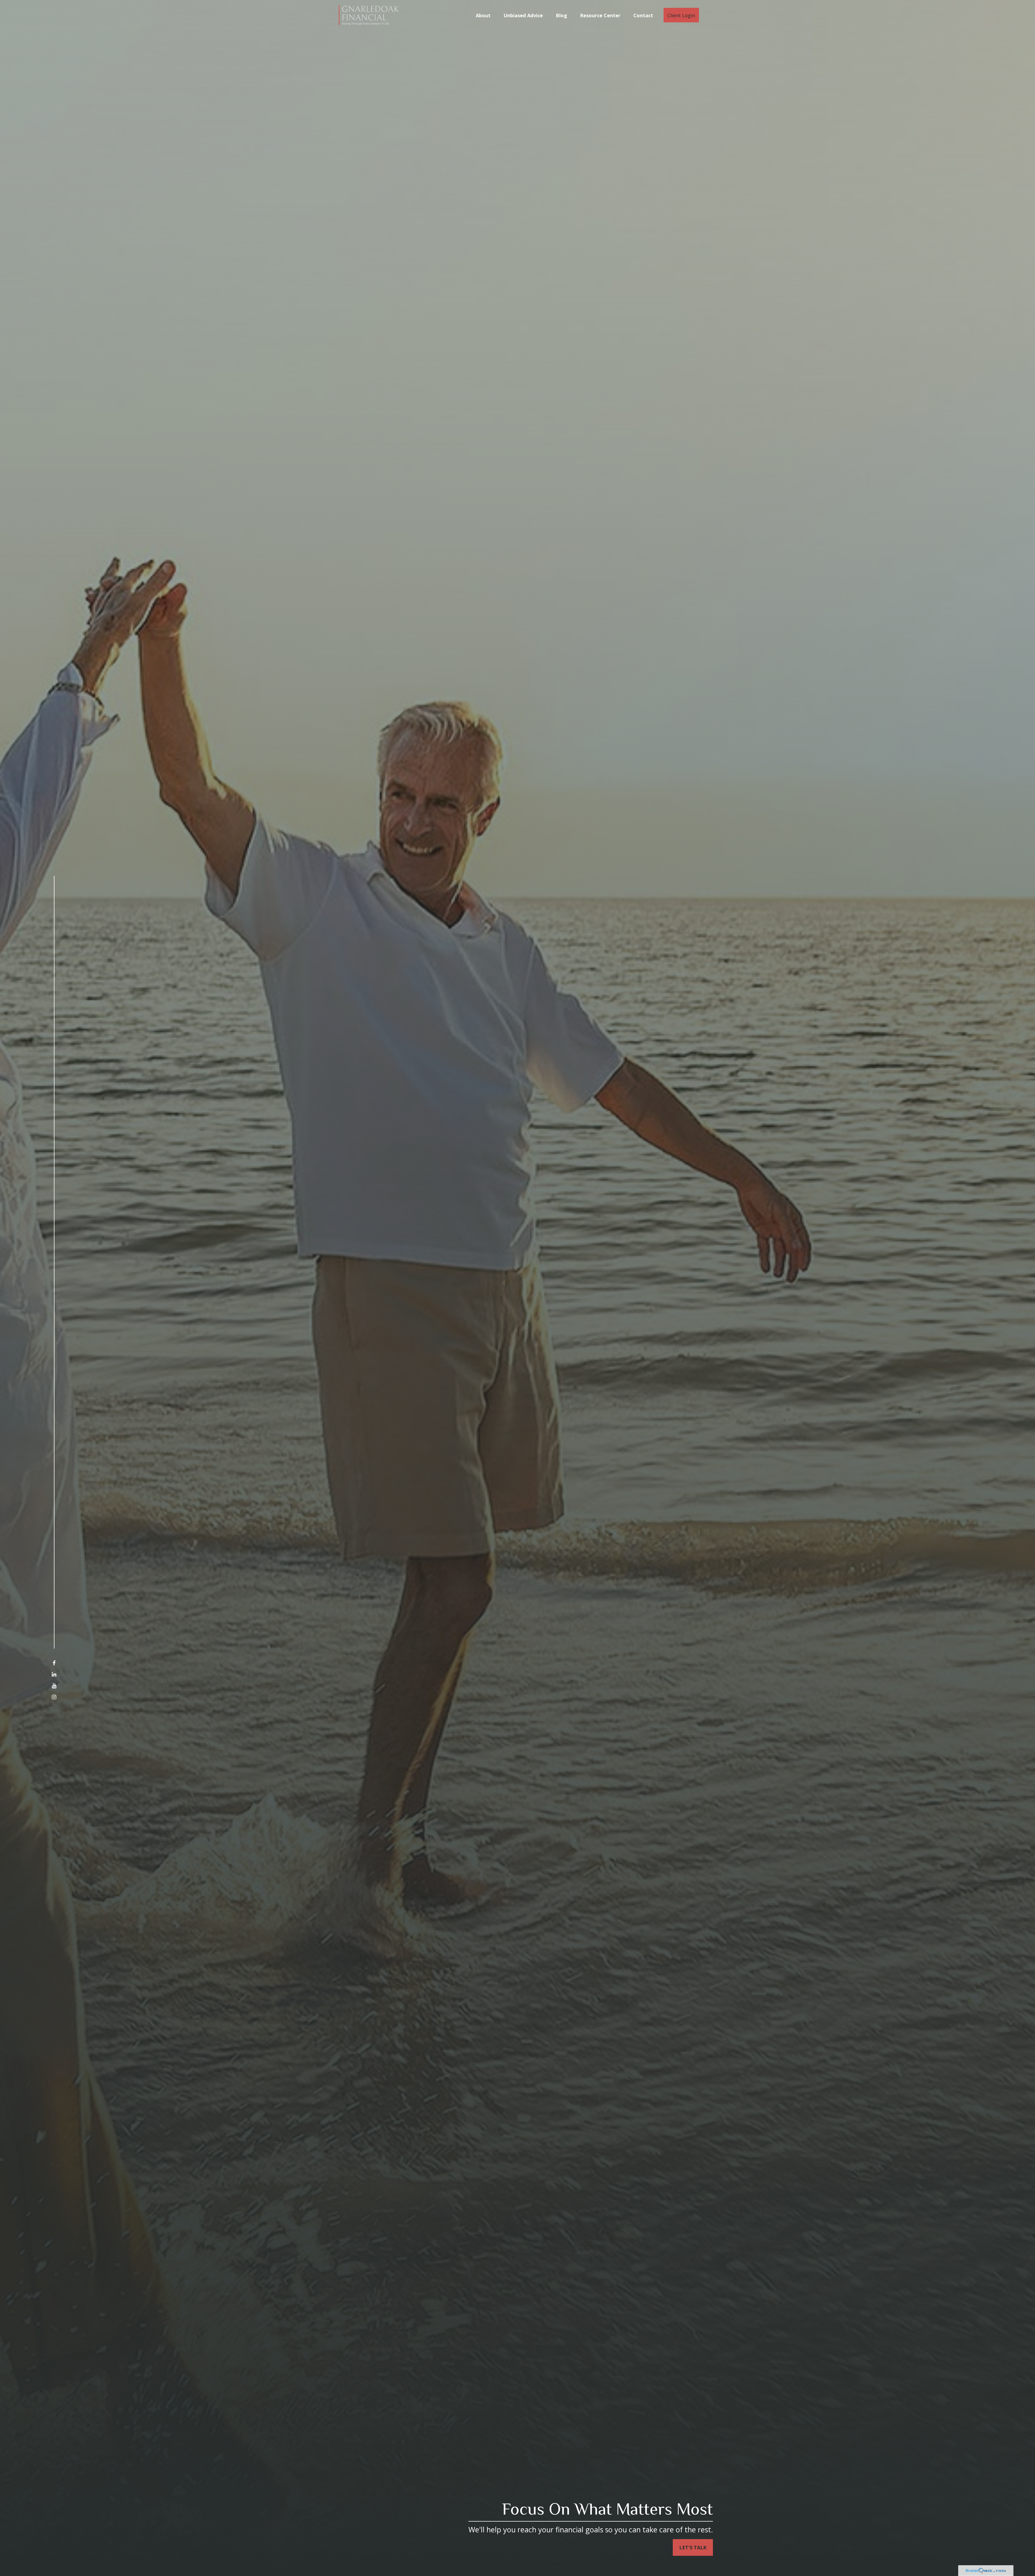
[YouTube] (54, 1686)
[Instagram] (54, 1697)
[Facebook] (54, 1663)
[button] (483, 15)
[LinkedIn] (54, 1674)
